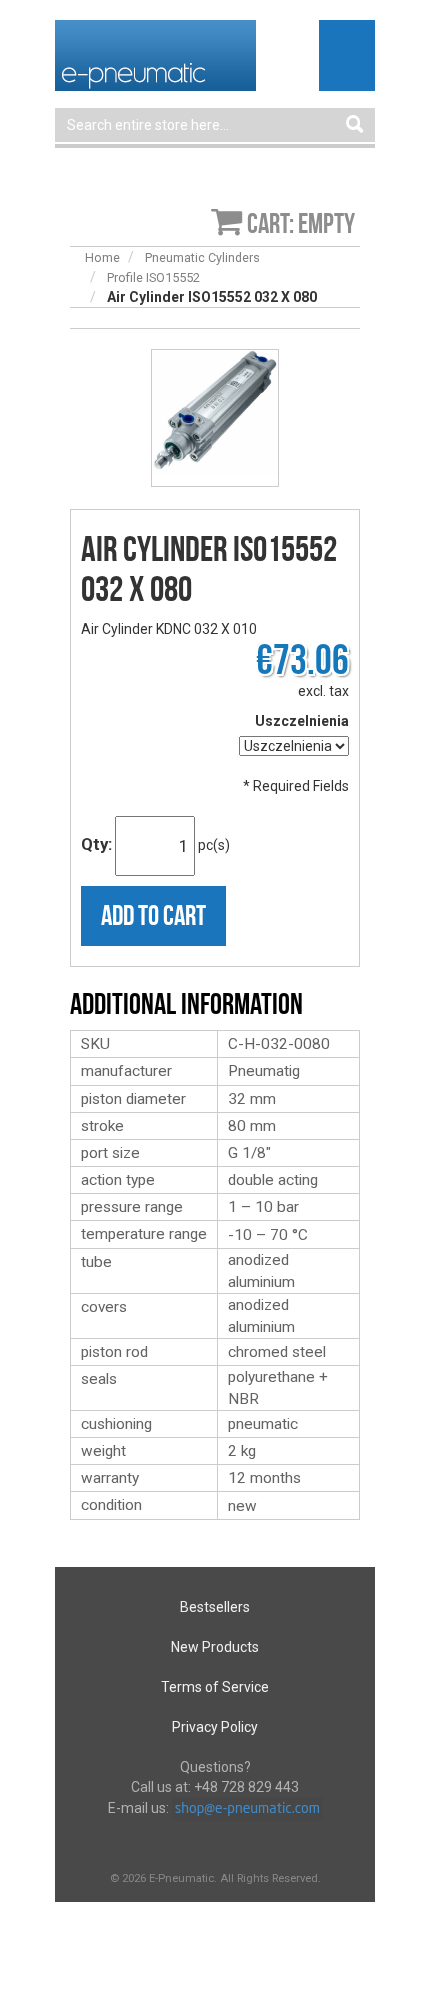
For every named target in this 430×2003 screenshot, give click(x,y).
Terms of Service (215, 1687)
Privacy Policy (215, 1727)
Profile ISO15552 (153, 277)
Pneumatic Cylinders (202, 257)
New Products (215, 1647)
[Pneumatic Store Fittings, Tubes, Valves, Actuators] (155, 54)
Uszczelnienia (302, 721)
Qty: (96, 844)
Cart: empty (301, 223)
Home (102, 257)
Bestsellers (215, 1607)
